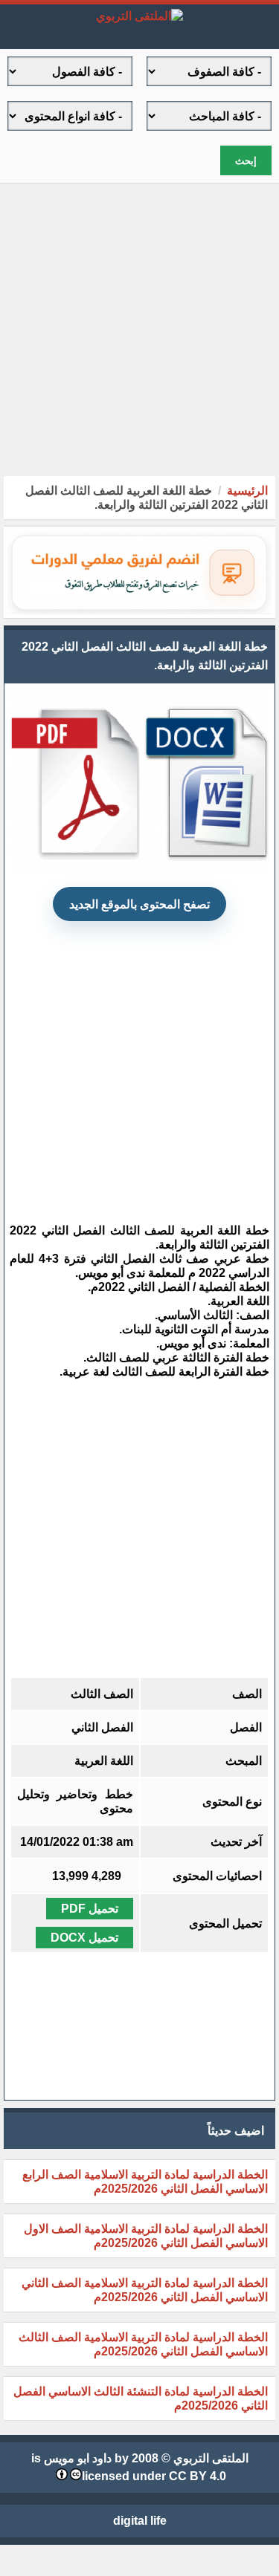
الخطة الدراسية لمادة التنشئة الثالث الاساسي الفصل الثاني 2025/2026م (141, 2398)
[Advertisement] (139, 329)
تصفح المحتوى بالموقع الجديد (139, 904)
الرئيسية (247, 491)
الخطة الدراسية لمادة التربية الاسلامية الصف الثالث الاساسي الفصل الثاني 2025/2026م (143, 2344)
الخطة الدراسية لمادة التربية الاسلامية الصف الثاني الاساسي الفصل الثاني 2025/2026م (145, 2290)
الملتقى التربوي (211, 2458)
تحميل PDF (90, 1909)
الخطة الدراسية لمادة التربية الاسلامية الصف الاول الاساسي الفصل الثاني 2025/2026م (146, 2236)
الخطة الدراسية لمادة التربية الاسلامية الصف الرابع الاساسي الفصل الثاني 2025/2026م (145, 2182)
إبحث (246, 161)
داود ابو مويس (78, 2458)
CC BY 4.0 (198, 2476)
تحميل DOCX (84, 1938)
